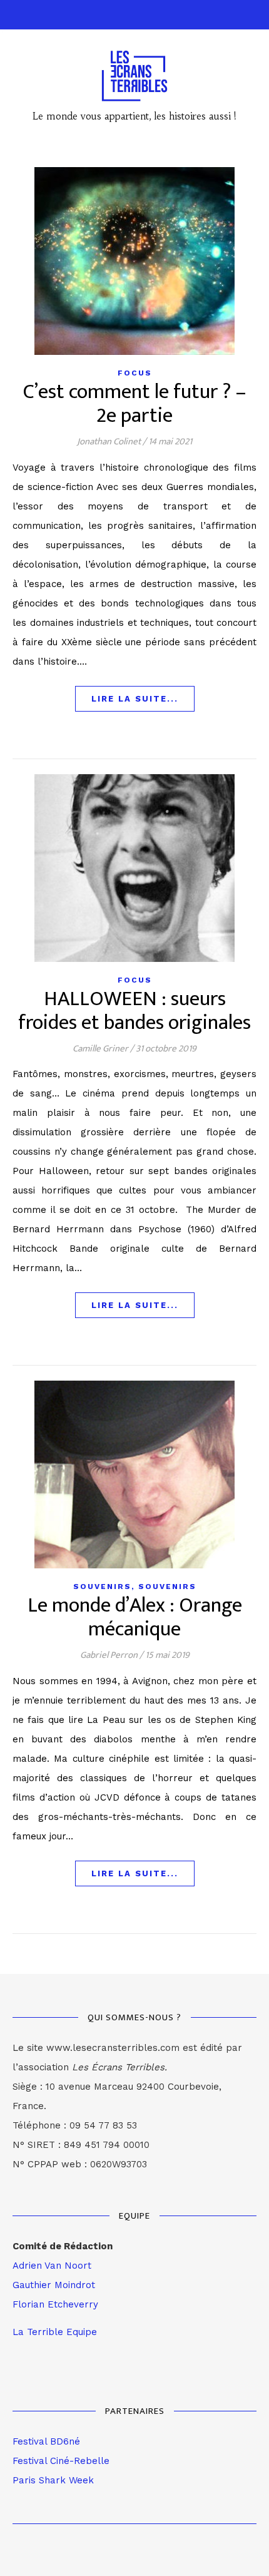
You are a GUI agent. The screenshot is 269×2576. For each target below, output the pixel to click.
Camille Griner (100, 1049)
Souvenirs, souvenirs (135, 1587)
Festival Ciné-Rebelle (61, 2461)
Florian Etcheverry (55, 2304)
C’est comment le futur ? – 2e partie (135, 404)
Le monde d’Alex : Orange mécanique (135, 1618)
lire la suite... (135, 699)
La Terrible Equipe (55, 2332)
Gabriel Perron (109, 1655)
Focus (135, 373)
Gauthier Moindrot (54, 2285)
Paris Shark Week (53, 2480)
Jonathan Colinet (109, 442)
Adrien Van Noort (52, 2266)
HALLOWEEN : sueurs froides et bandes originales (134, 1011)
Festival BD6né (46, 2441)
